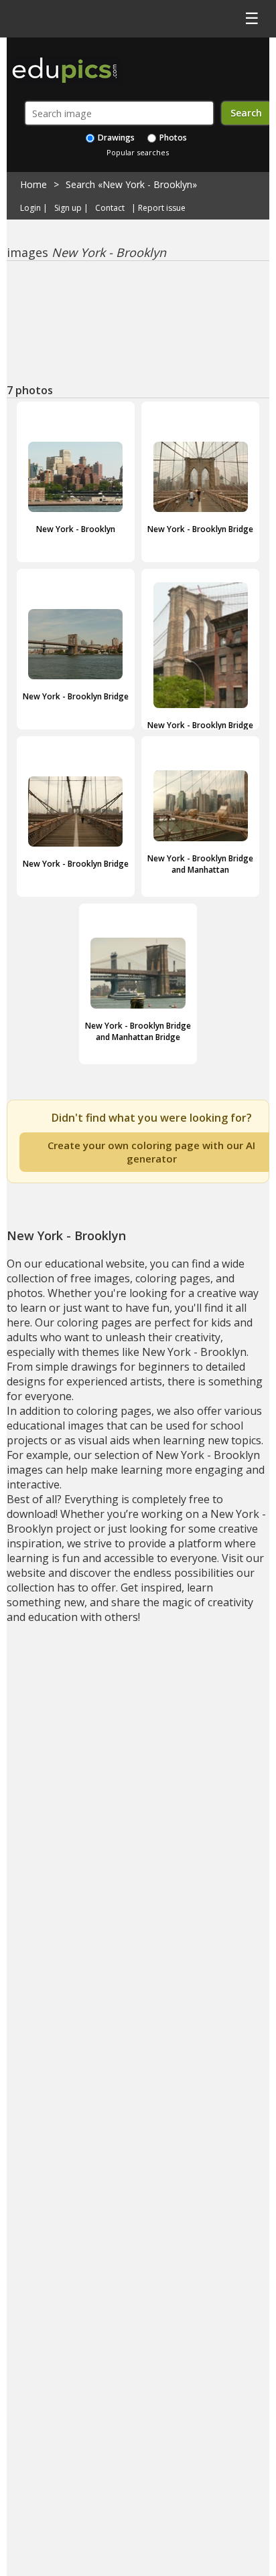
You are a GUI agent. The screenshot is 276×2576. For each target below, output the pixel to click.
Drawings (115, 138)
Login (30, 208)
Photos (172, 138)
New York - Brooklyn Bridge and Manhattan (200, 864)
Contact (110, 208)
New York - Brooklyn (76, 529)
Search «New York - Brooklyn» (131, 184)
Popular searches (138, 152)
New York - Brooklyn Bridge (200, 529)
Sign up (68, 208)
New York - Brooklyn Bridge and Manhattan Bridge (138, 1031)
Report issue (162, 208)
